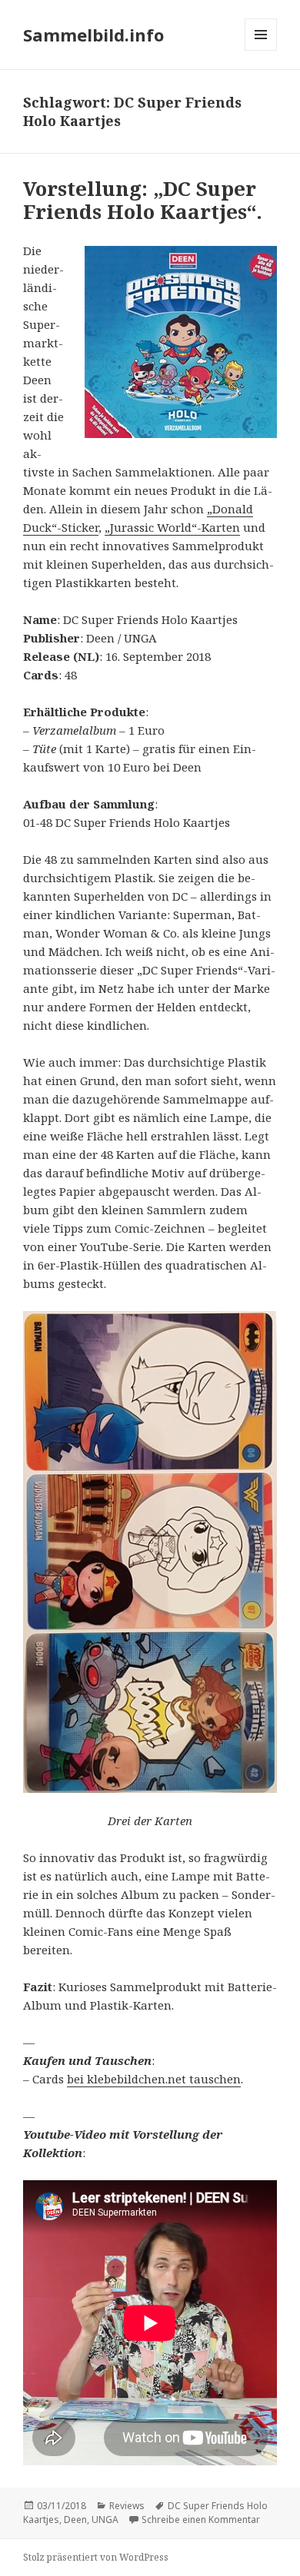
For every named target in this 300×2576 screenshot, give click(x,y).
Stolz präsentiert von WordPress (96, 2557)
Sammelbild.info (93, 35)
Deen (75, 2520)
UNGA (105, 2520)
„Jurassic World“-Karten (172, 527)
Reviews (127, 2506)
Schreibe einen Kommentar (201, 2520)
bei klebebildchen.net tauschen (154, 2079)
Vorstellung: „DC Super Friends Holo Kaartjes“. (143, 200)
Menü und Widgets (261, 50)
